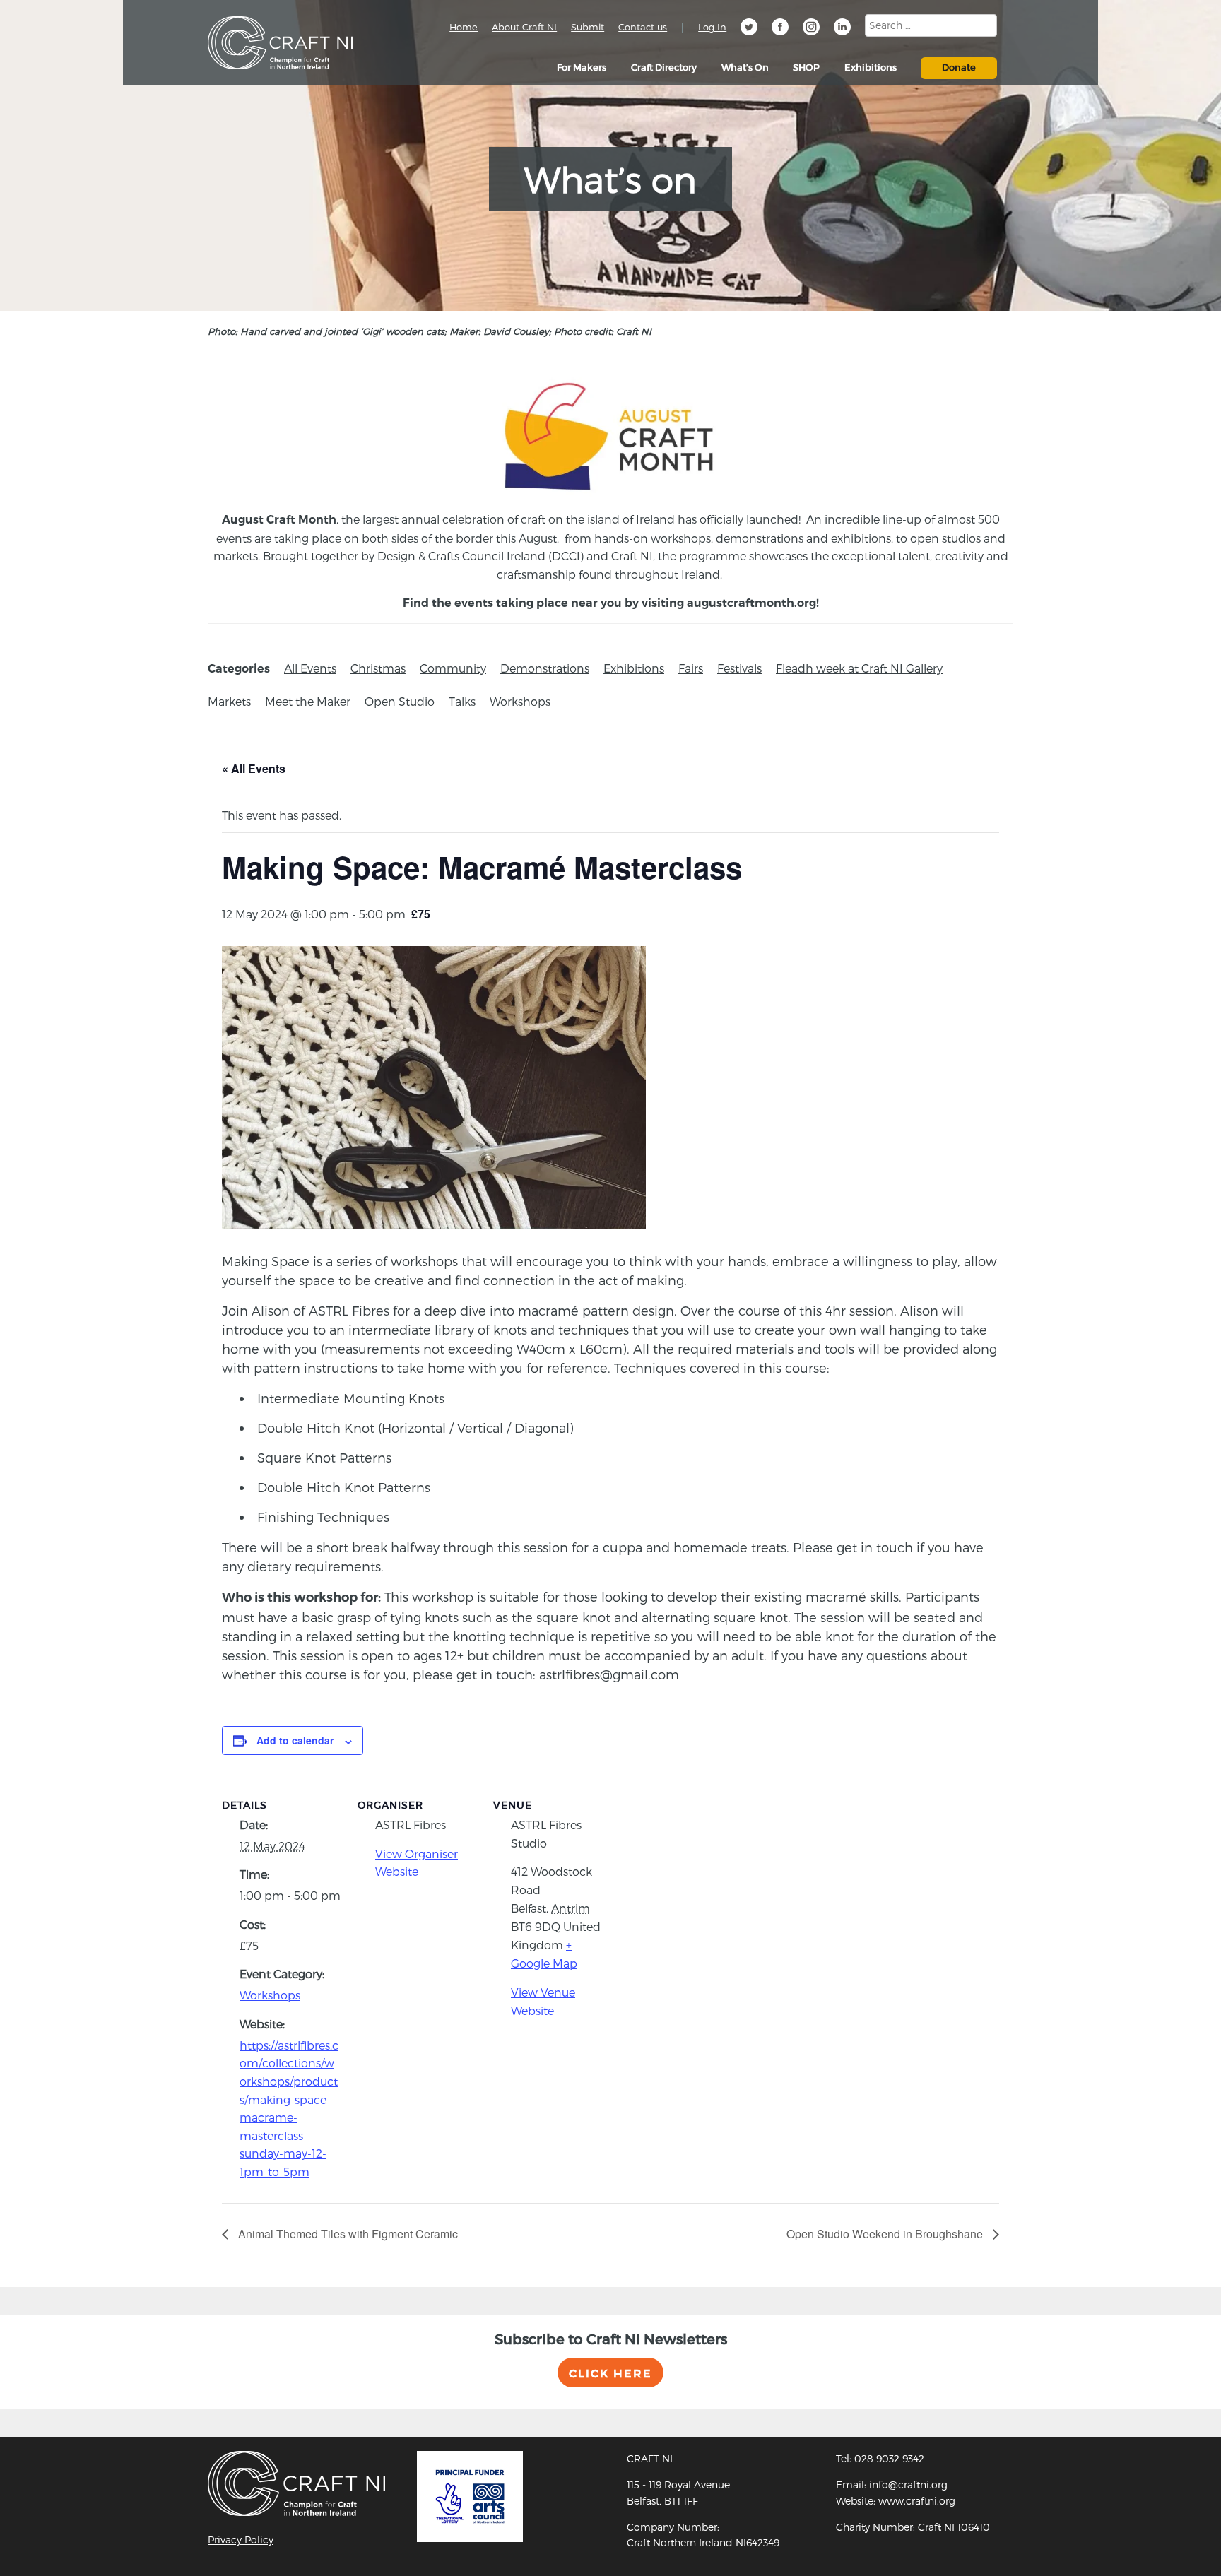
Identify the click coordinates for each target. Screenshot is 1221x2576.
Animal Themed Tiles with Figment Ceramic (347, 2234)
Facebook (780, 29)
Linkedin (842, 29)
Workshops (520, 701)
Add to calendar (295, 1740)
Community (453, 668)
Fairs (691, 668)
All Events (310, 668)
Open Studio (400, 701)
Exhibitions (634, 668)
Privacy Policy (241, 2540)
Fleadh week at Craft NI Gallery (859, 668)
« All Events (254, 768)
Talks (462, 701)
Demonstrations (545, 668)
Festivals (739, 668)
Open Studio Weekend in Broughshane (886, 2234)
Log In (712, 27)
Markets (229, 701)
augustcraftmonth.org (751, 603)
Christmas (378, 668)
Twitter (749, 29)
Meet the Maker (308, 701)
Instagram (811, 29)
